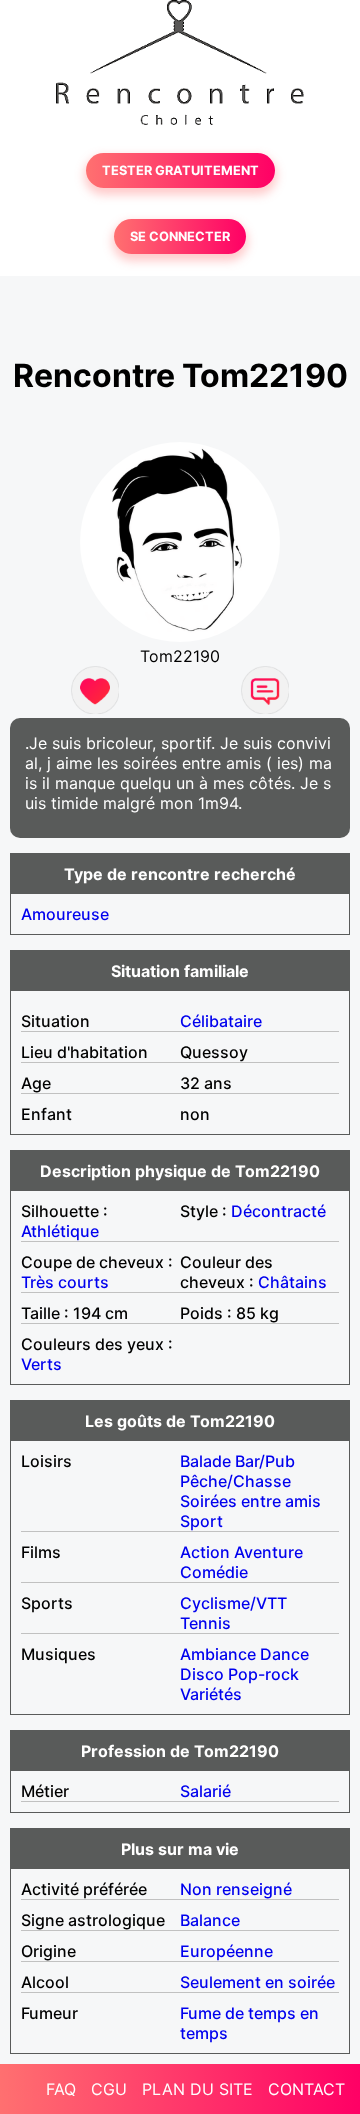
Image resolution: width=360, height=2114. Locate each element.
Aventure (268, 1552)
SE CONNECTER (180, 236)
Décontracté (278, 1211)
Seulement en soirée (257, 1982)
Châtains (292, 1282)
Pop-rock (263, 1674)
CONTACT (306, 2089)
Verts (41, 1364)
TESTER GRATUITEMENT (180, 170)
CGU (109, 2089)
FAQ (61, 2089)
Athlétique (60, 1231)
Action (205, 1552)
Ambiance (218, 1654)
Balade (205, 1461)
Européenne (226, 1951)
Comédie (214, 1572)
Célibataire (221, 1021)
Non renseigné (236, 1889)
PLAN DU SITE (197, 2089)
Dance (284, 1654)
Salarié (205, 1791)
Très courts (65, 1282)
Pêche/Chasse (235, 1481)
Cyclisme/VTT (233, 1603)
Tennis (205, 1623)
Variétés (211, 1694)
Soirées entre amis (250, 1501)
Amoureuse (65, 914)
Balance (210, 1920)
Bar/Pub (265, 1461)
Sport (201, 1521)
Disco (202, 1674)
